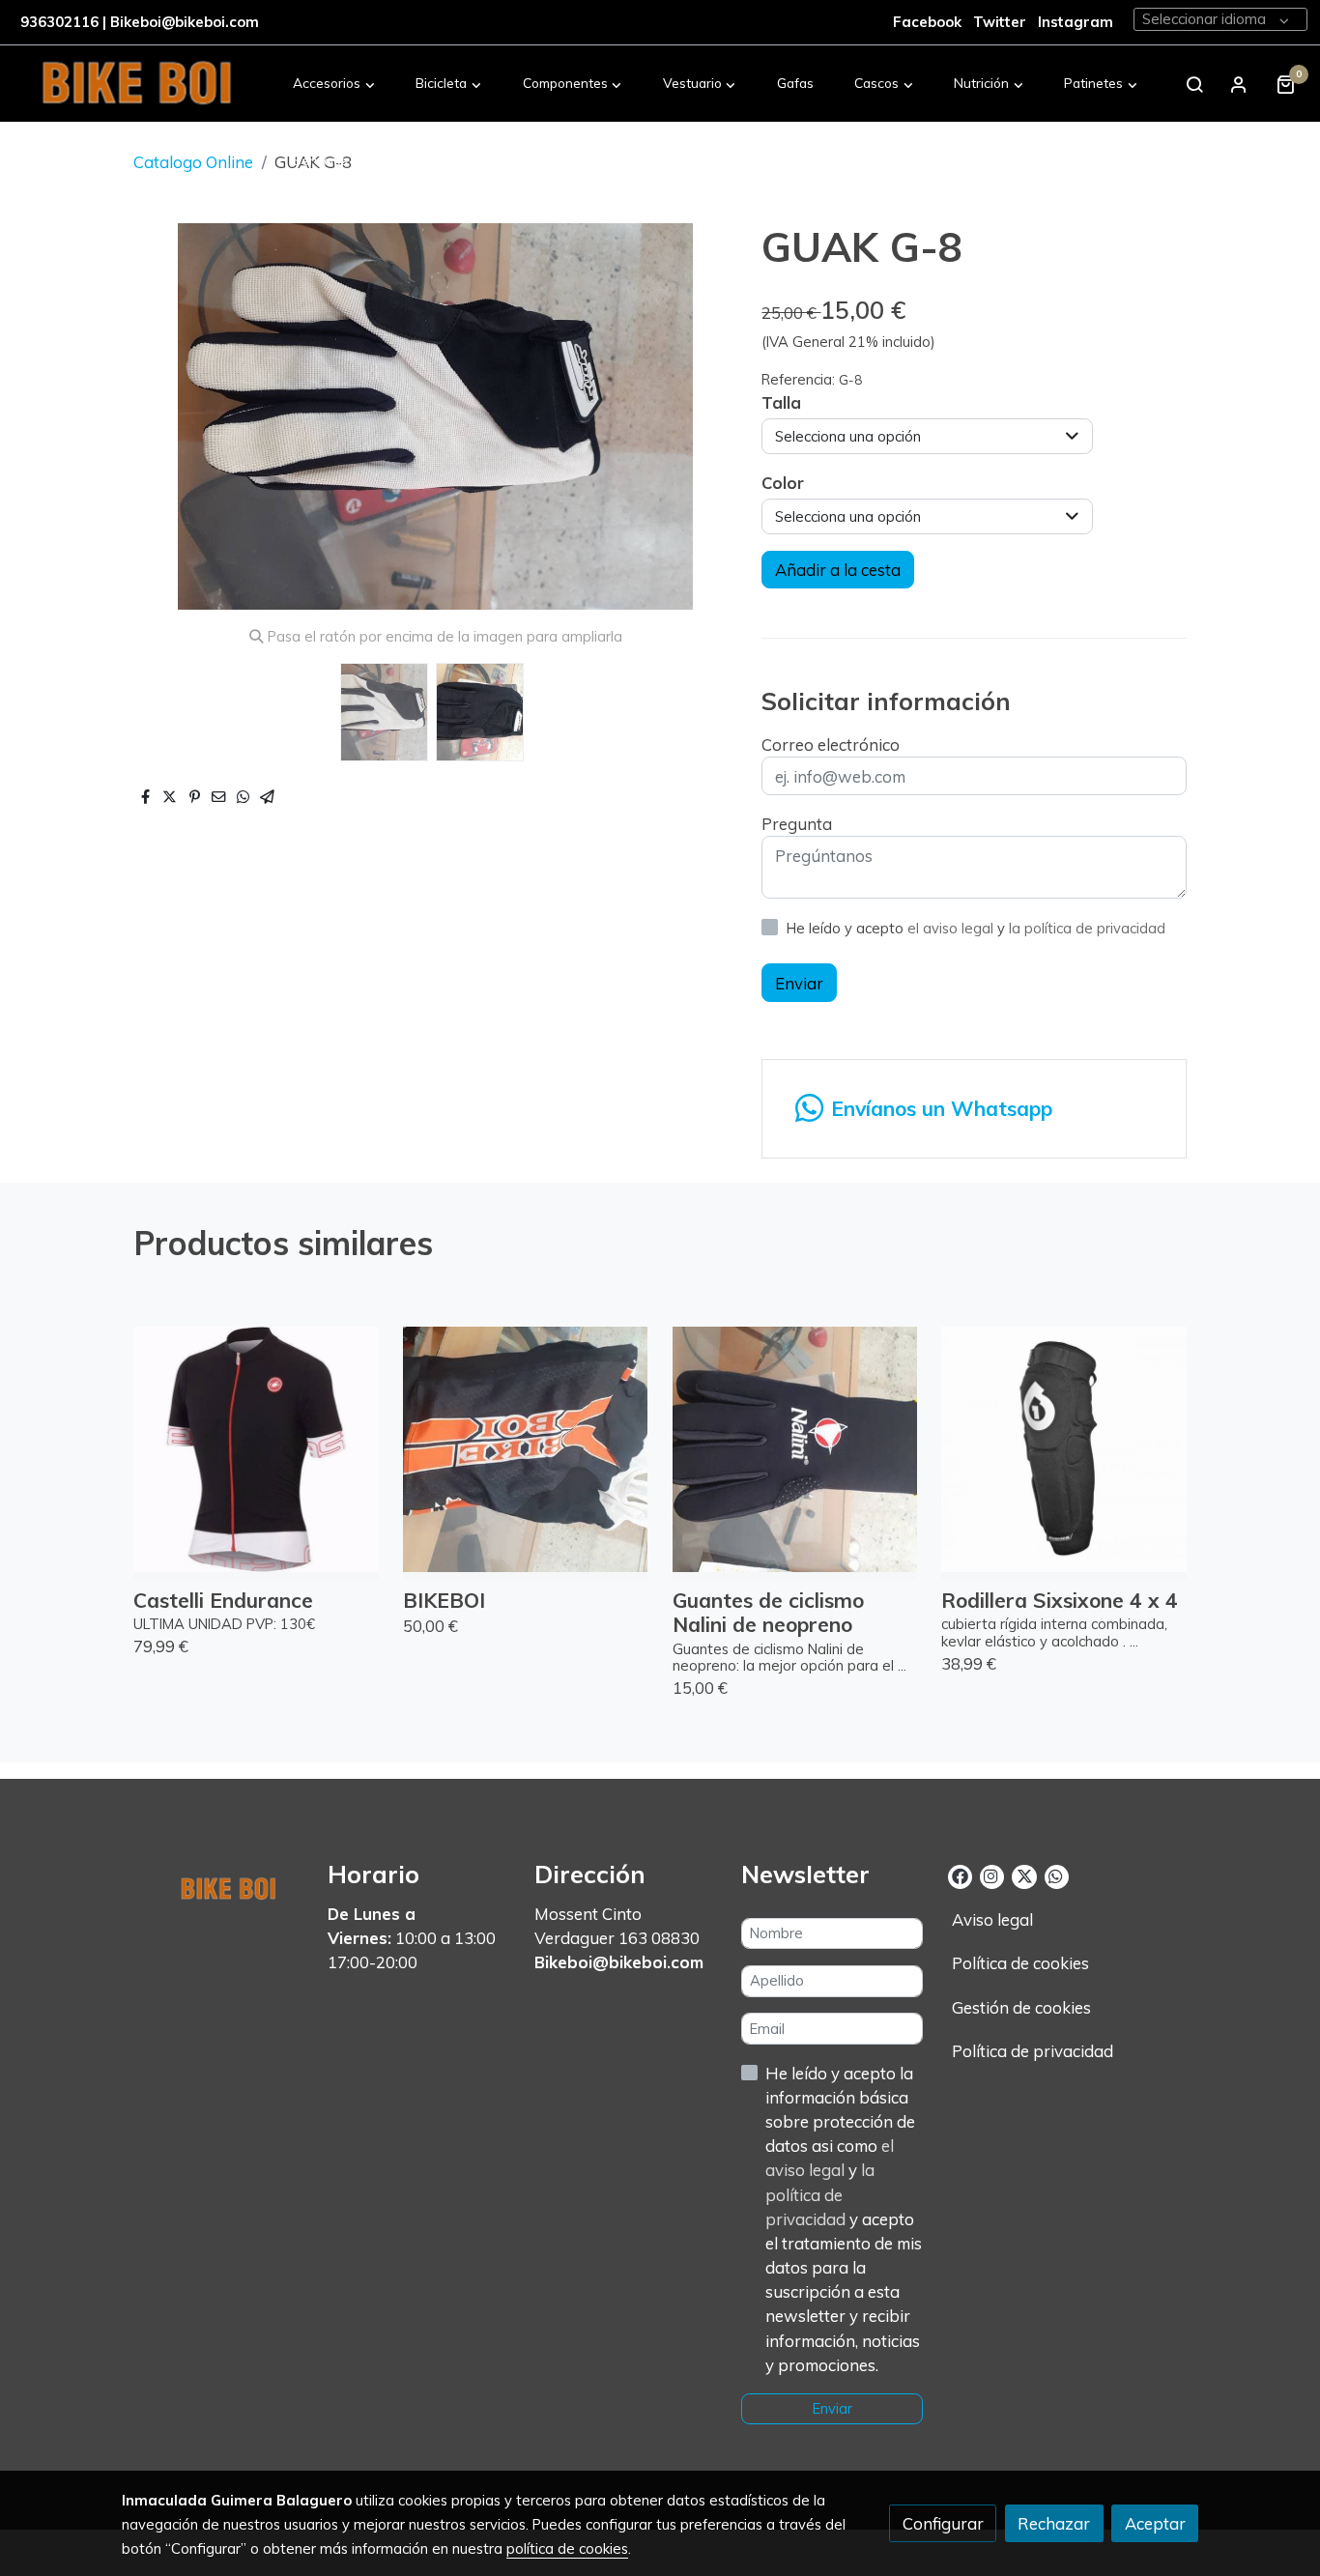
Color (783, 483)
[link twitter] (1024, 1875)
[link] (136, 84)
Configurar (943, 2523)
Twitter (1002, 22)
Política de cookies (1020, 1963)
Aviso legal (992, 1919)
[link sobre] (213, 1884)
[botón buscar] (1194, 84)
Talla (781, 402)
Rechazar (1054, 2523)
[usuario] (1239, 84)
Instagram (1076, 22)
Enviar (799, 983)
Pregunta (797, 824)
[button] (334, 84)
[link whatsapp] (1056, 1875)
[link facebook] (960, 1875)
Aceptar (1155, 2523)
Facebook (927, 22)
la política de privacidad (1087, 928)
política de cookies (567, 2548)
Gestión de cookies (1021, 2007)
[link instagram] (991, 1875)
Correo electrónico (831, 744)
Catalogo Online (193, 162)
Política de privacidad (1033, 2051)
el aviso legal (952, 928)
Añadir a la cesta (838, 570)
